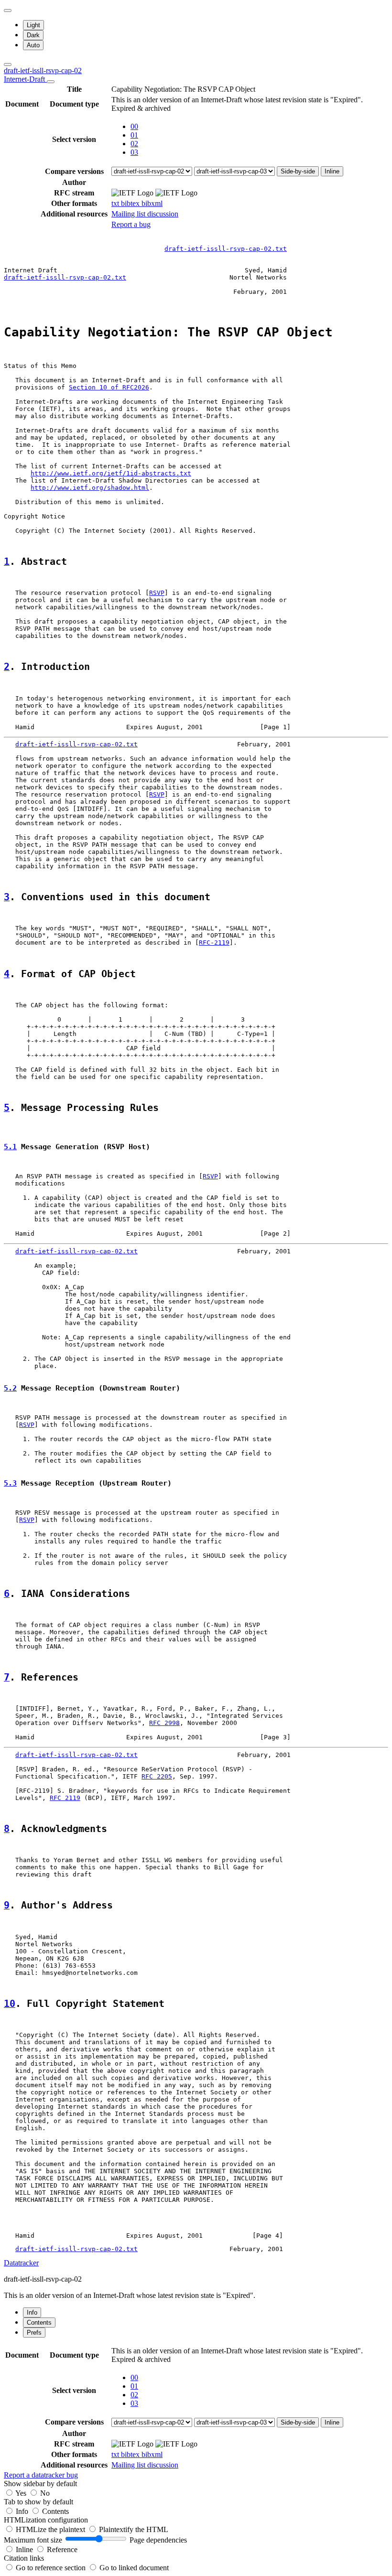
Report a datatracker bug (41, 2475)
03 (134, 152)
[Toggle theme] (8, 11)
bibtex (131, 203)
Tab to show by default (38, 2502)
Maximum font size (33, 2540)
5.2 (10, 1388)
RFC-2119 (214, 943)
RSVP (157, 593)
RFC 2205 (157, 1776)
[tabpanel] (196, 2412)
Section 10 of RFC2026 (109, 387)
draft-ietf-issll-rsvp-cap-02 (43, 75)
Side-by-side (298, 171)
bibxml (152, 203)
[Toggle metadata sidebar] (8, 65)
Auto (33, 45)
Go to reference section (52, 2568)
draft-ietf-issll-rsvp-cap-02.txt (226, 249)
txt (116, 203)
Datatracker (21, 2263)
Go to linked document (134, 2568)
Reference (62, 2549)
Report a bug (131, 224)
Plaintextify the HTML (134, 2529)
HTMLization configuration (46, 2520)
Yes (21, 2493)
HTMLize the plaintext (51, 2529)
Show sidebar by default (40, 2484)
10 (10, 2004)
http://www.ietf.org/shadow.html (90, 488)
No (45, 2493)
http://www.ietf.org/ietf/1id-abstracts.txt (111, 473)
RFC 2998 (164, 1723)
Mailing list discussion (145, 214)
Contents (55, 2511)
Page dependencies (158, 2540)
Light (33, 25)
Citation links (24, 2558)
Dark (33, 35)
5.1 (10, 1147)
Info (23, 2511)
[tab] (32, 2312)
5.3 (10, 1483)
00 (134, 126)
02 (134, 144)
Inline (332, 171)
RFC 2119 (65, 1798)
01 (134, 135)
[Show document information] (51, 82)
